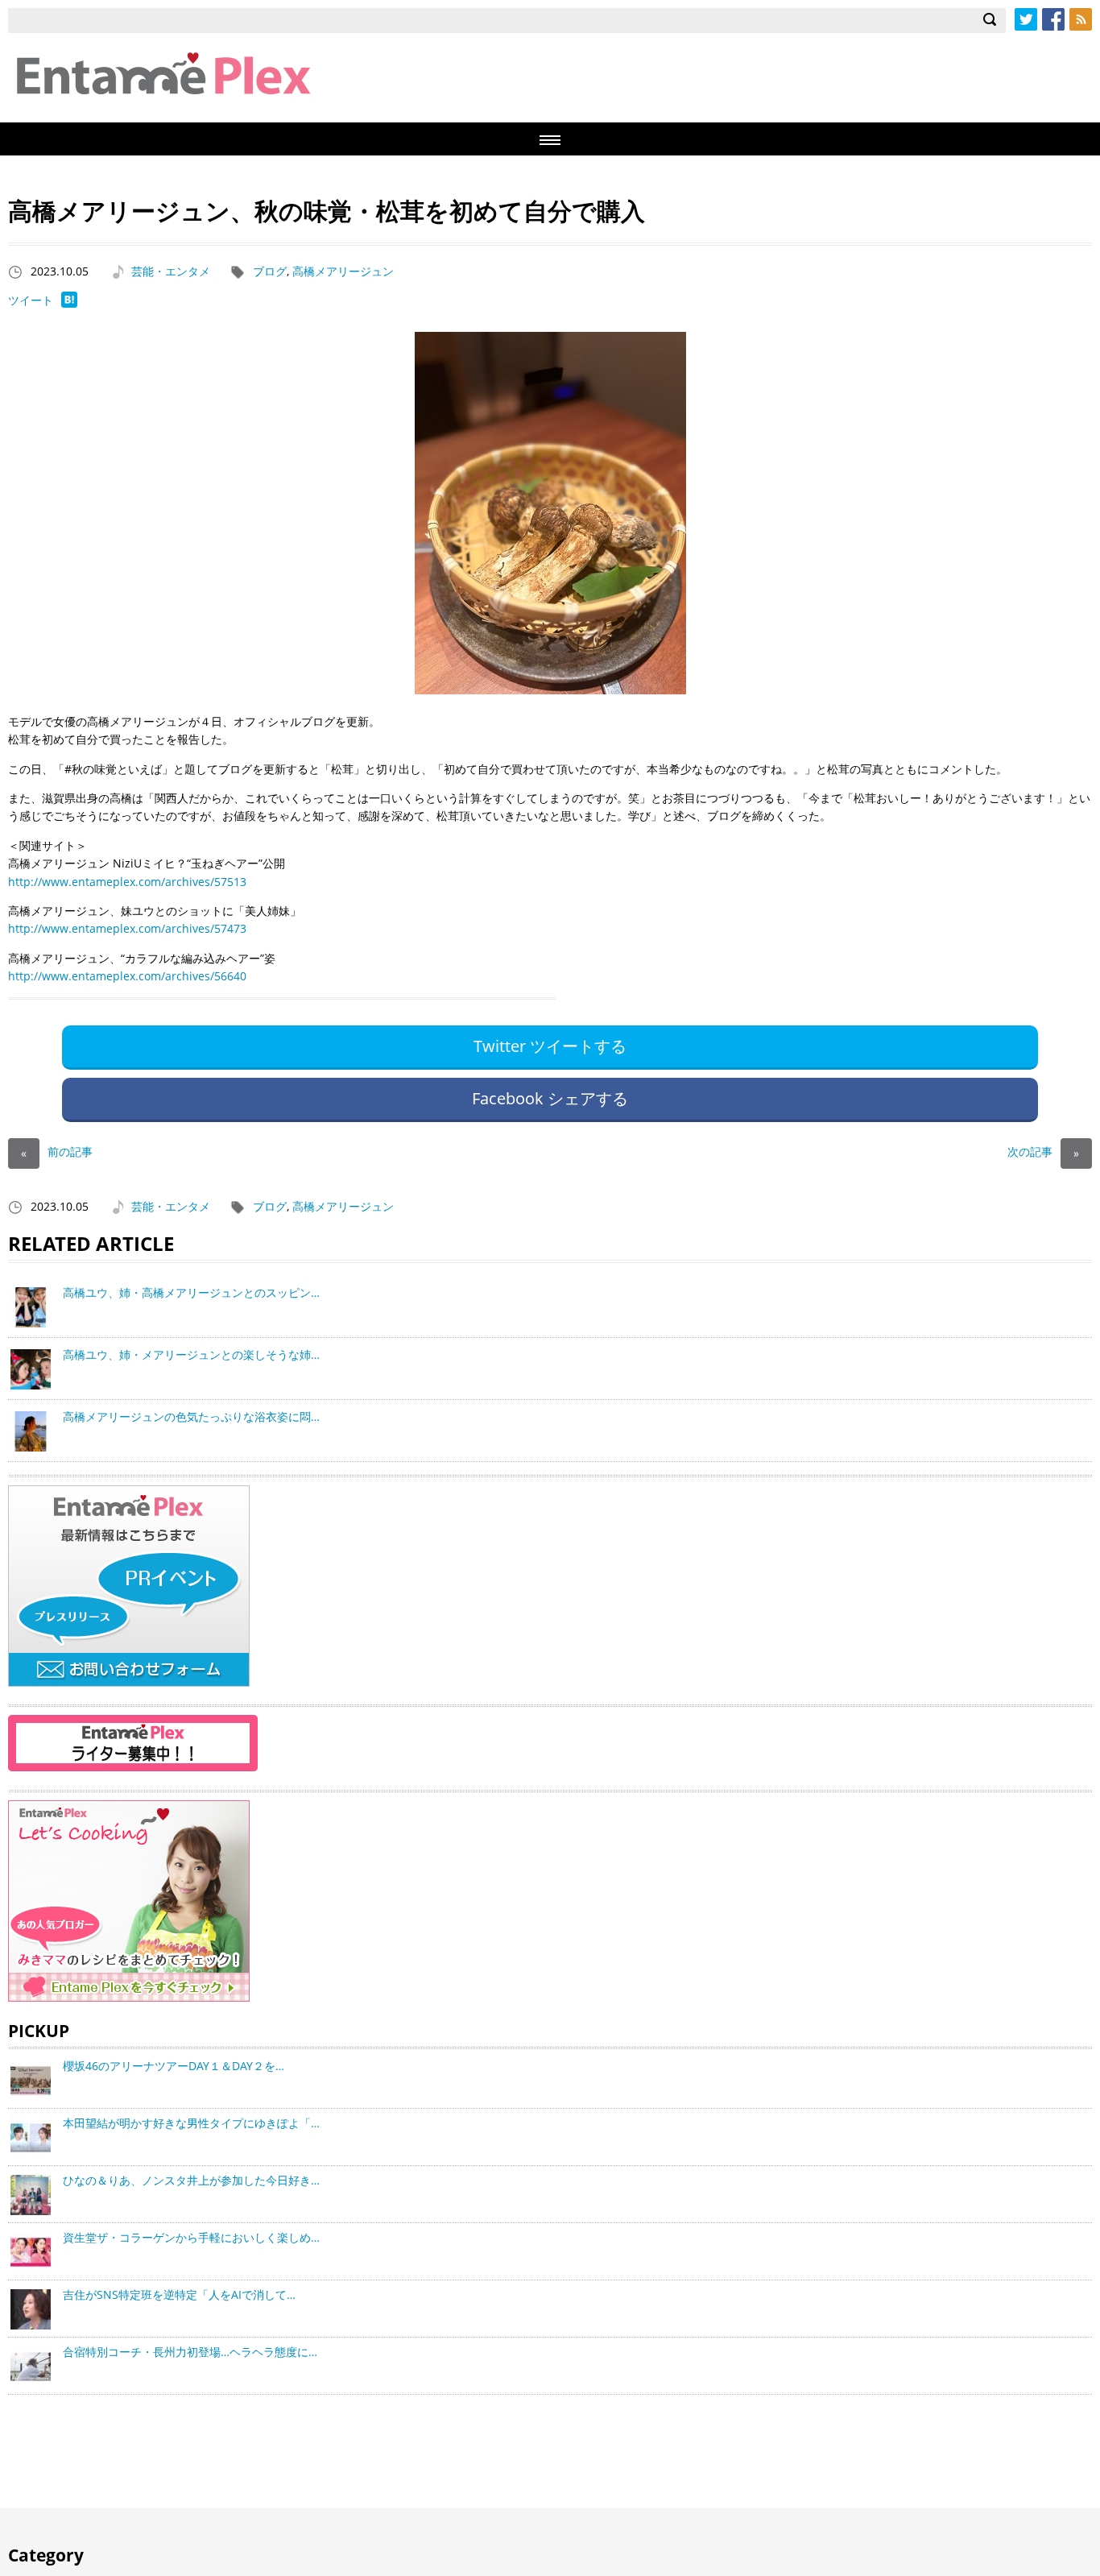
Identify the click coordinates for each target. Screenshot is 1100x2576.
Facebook (1053, 19)
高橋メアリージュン (343, 271)
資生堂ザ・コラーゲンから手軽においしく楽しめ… (191, 2237)
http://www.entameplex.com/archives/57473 (127, 928)
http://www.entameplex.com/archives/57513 (127, 882)
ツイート (31, 300)
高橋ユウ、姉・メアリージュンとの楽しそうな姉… (191, 1354)
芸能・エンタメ (171, 271)
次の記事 (1043, 1151)
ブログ (270, 271)
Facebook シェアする (550, 1098)
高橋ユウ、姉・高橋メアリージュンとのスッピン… (191, 1292)
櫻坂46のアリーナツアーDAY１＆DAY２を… (174, 2066)
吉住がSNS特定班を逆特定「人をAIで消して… (179, 2294)
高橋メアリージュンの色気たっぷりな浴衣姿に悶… (191, 1416)
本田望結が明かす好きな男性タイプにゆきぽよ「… (191, 2123)
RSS (1081, 19)
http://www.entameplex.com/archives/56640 (127, 976)
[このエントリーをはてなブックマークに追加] (69, 303)
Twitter (1026, 19)
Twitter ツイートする (550, 1046)
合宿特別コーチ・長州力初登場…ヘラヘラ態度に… (190, 2352)
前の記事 (57, 1151)
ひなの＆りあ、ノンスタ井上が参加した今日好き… (191, 2180)
